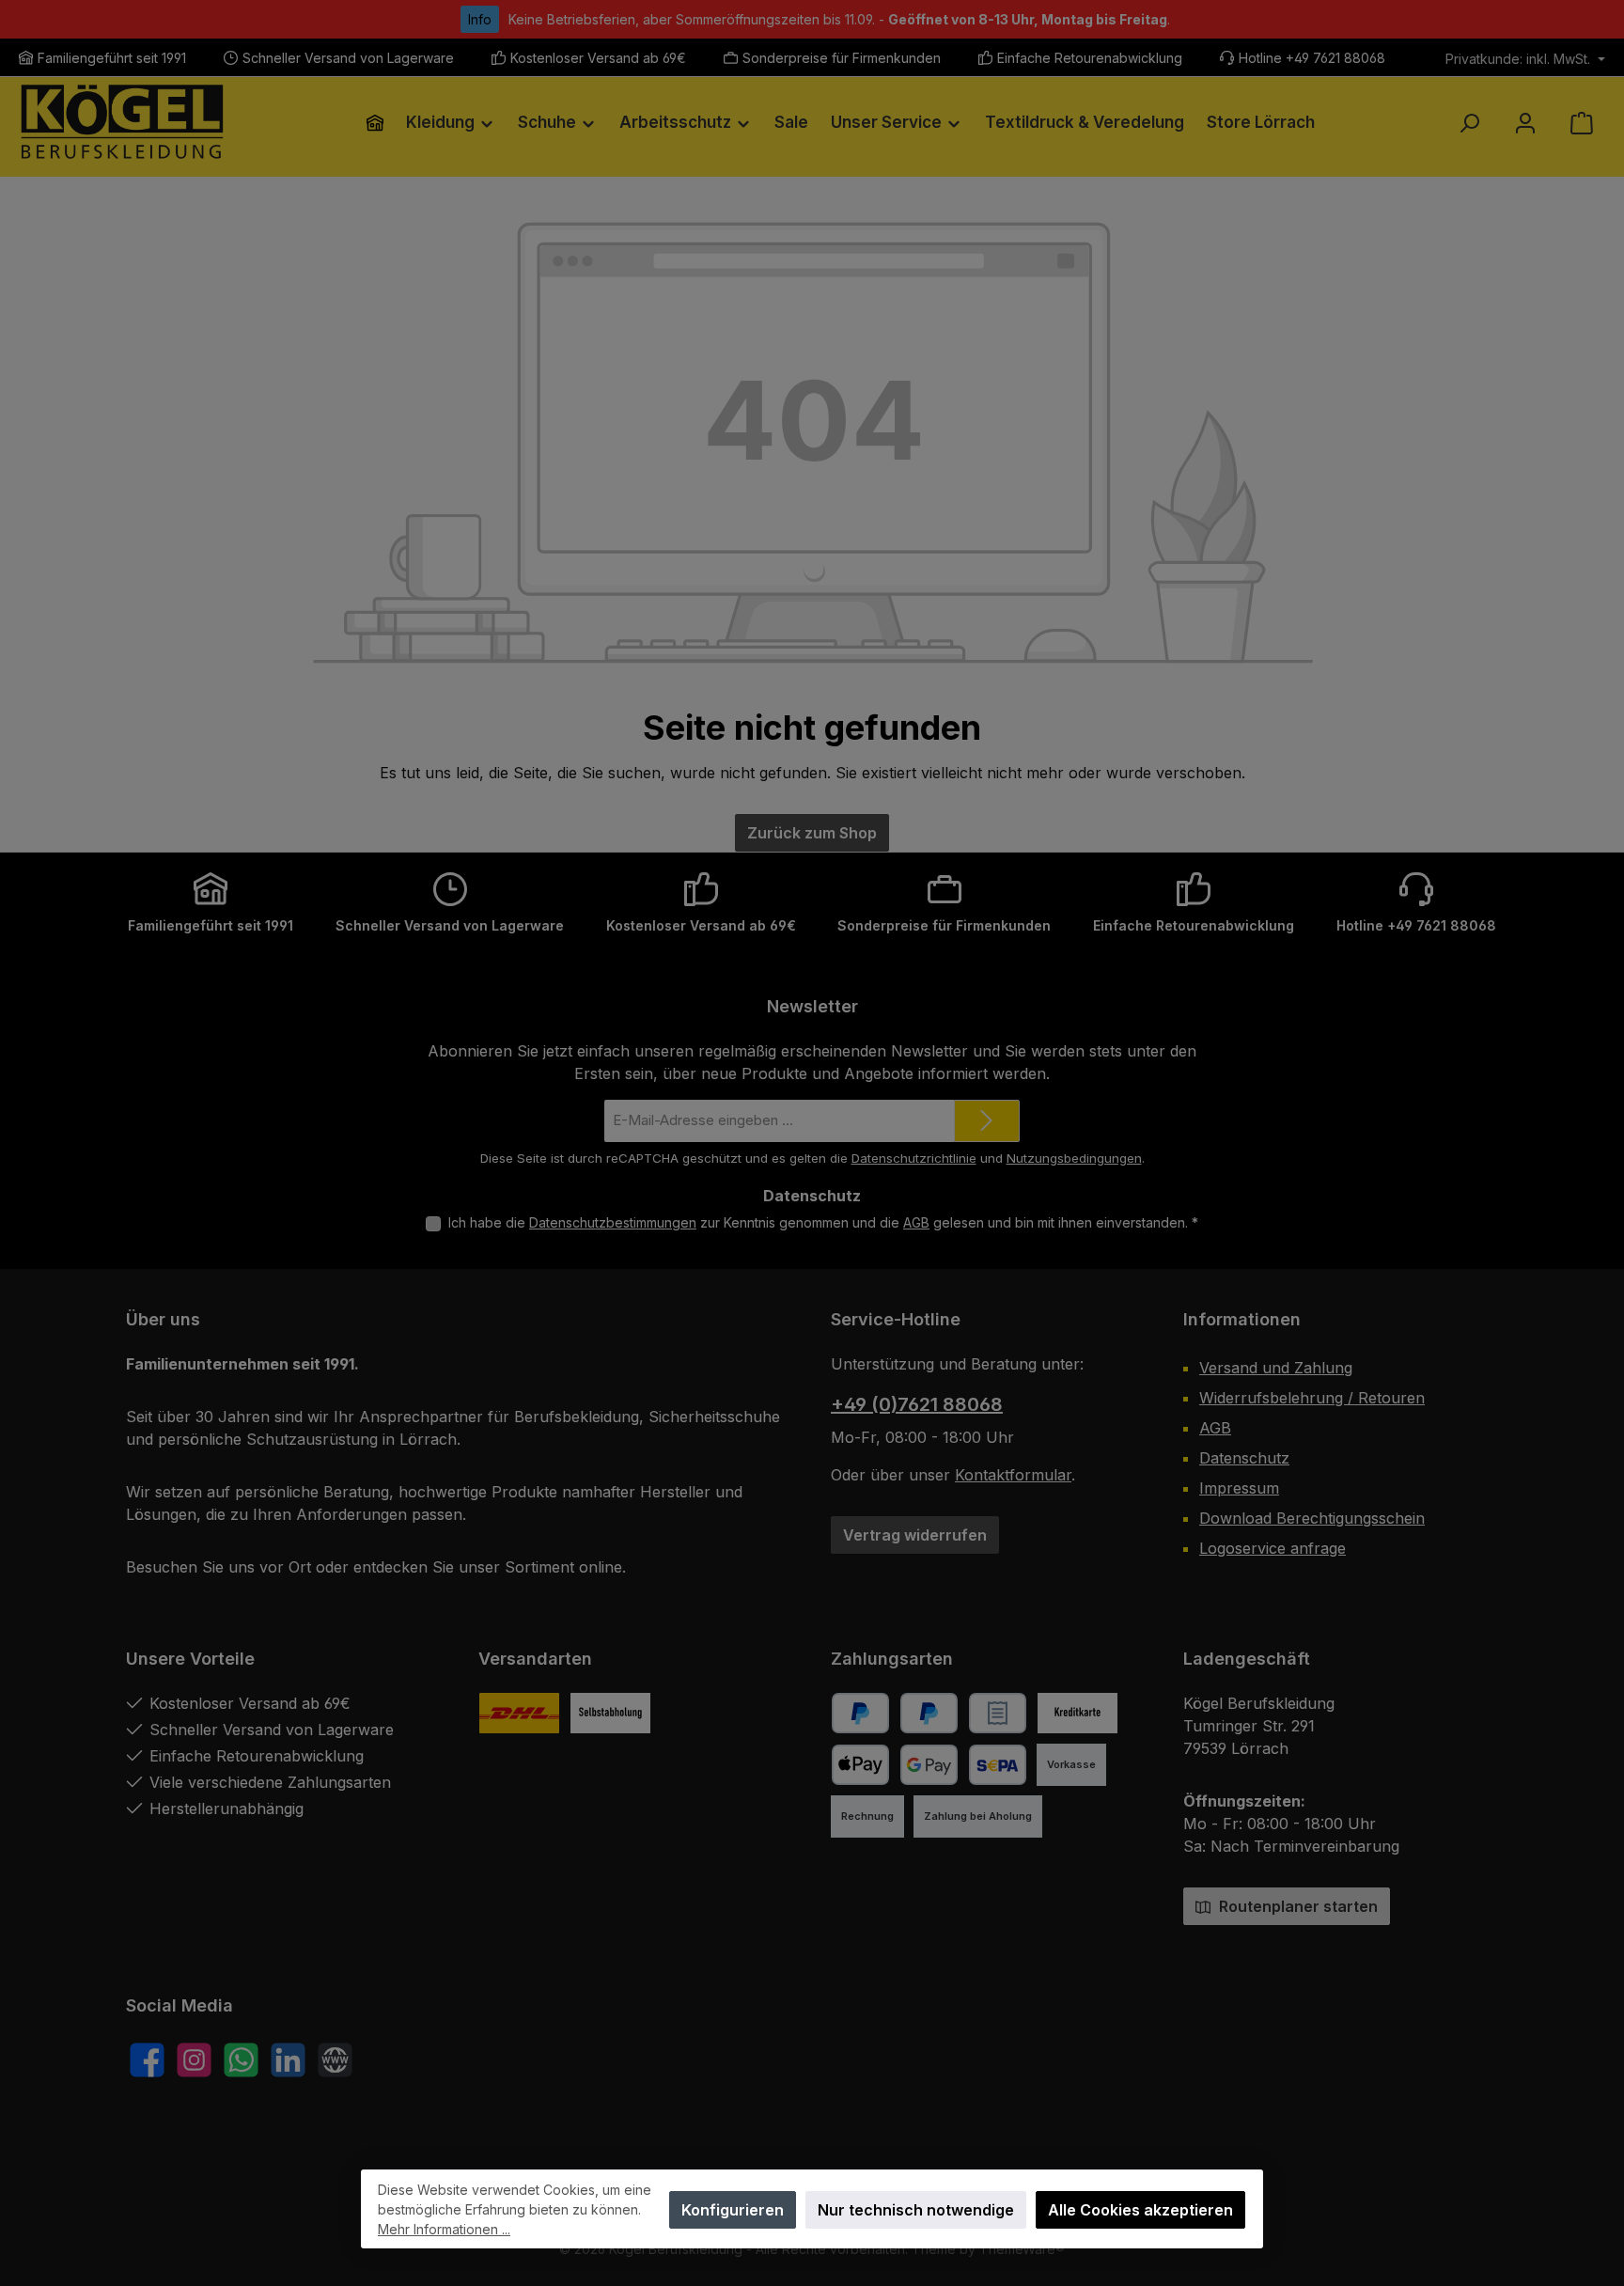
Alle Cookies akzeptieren (1140, 2210)
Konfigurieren (733, 2210)
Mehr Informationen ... (444, 2229)
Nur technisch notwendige (916, 2210)
